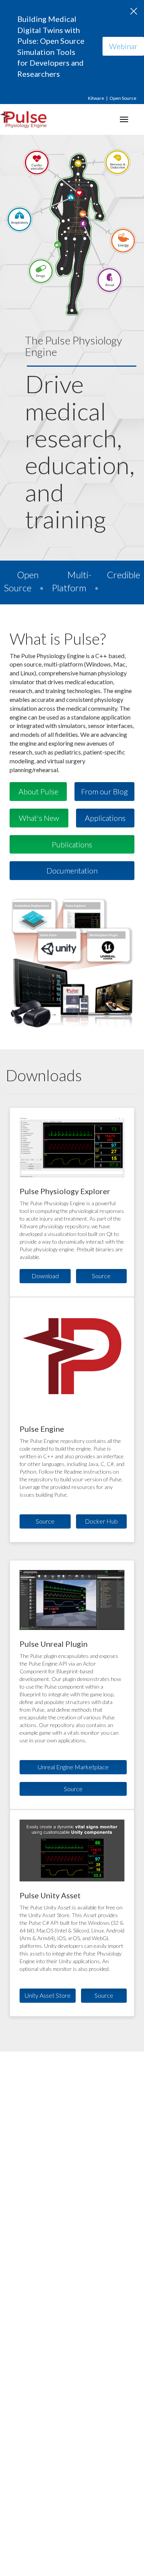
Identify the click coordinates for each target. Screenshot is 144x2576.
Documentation (72, 870)
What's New (39, 818)
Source (101, 1276)
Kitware (96, 98)
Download (45, 1276)
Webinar (123, 46)
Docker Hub (101, 1521)
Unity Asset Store (48, 1995)
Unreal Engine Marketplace (73, 1767)
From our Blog (104, 791)
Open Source (123, 98)
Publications (72, 844)
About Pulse (38, 791)
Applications (105, 818)
